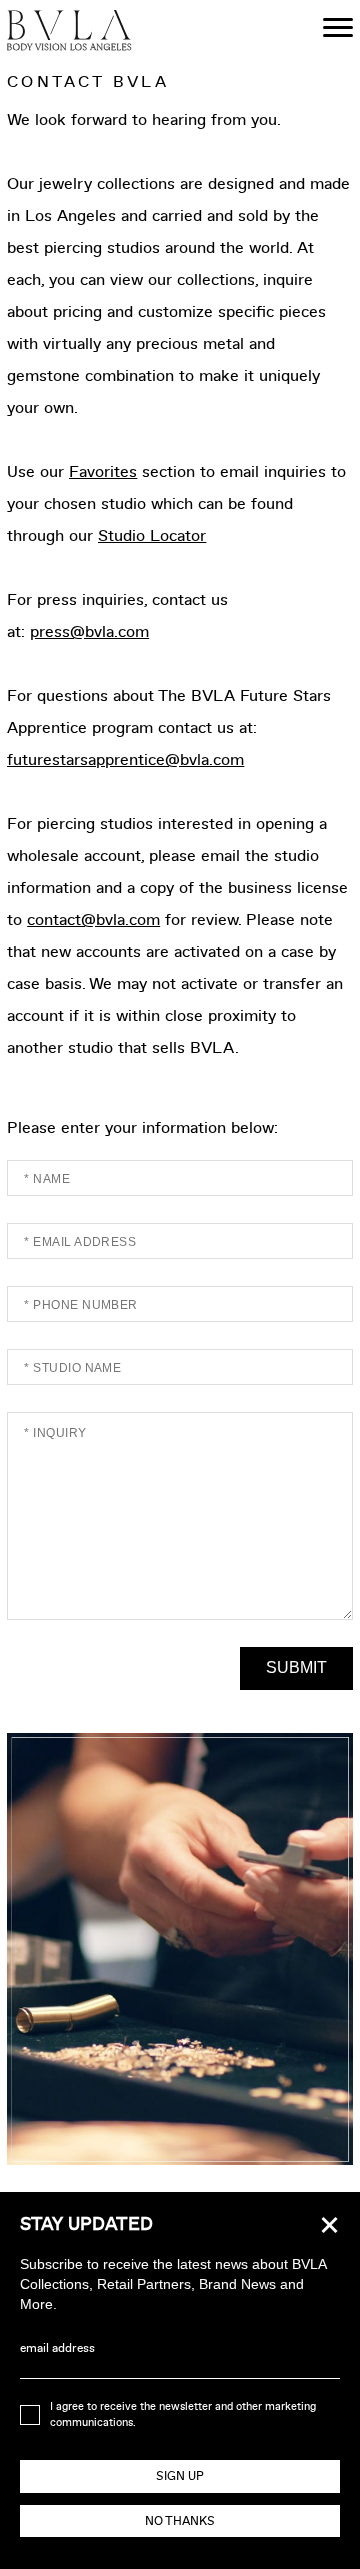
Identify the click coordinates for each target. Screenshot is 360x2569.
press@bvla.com (89, 631)
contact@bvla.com (93, 919)
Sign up (180, 2476)
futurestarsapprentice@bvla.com (125, 759)
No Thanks (180, 2521)
